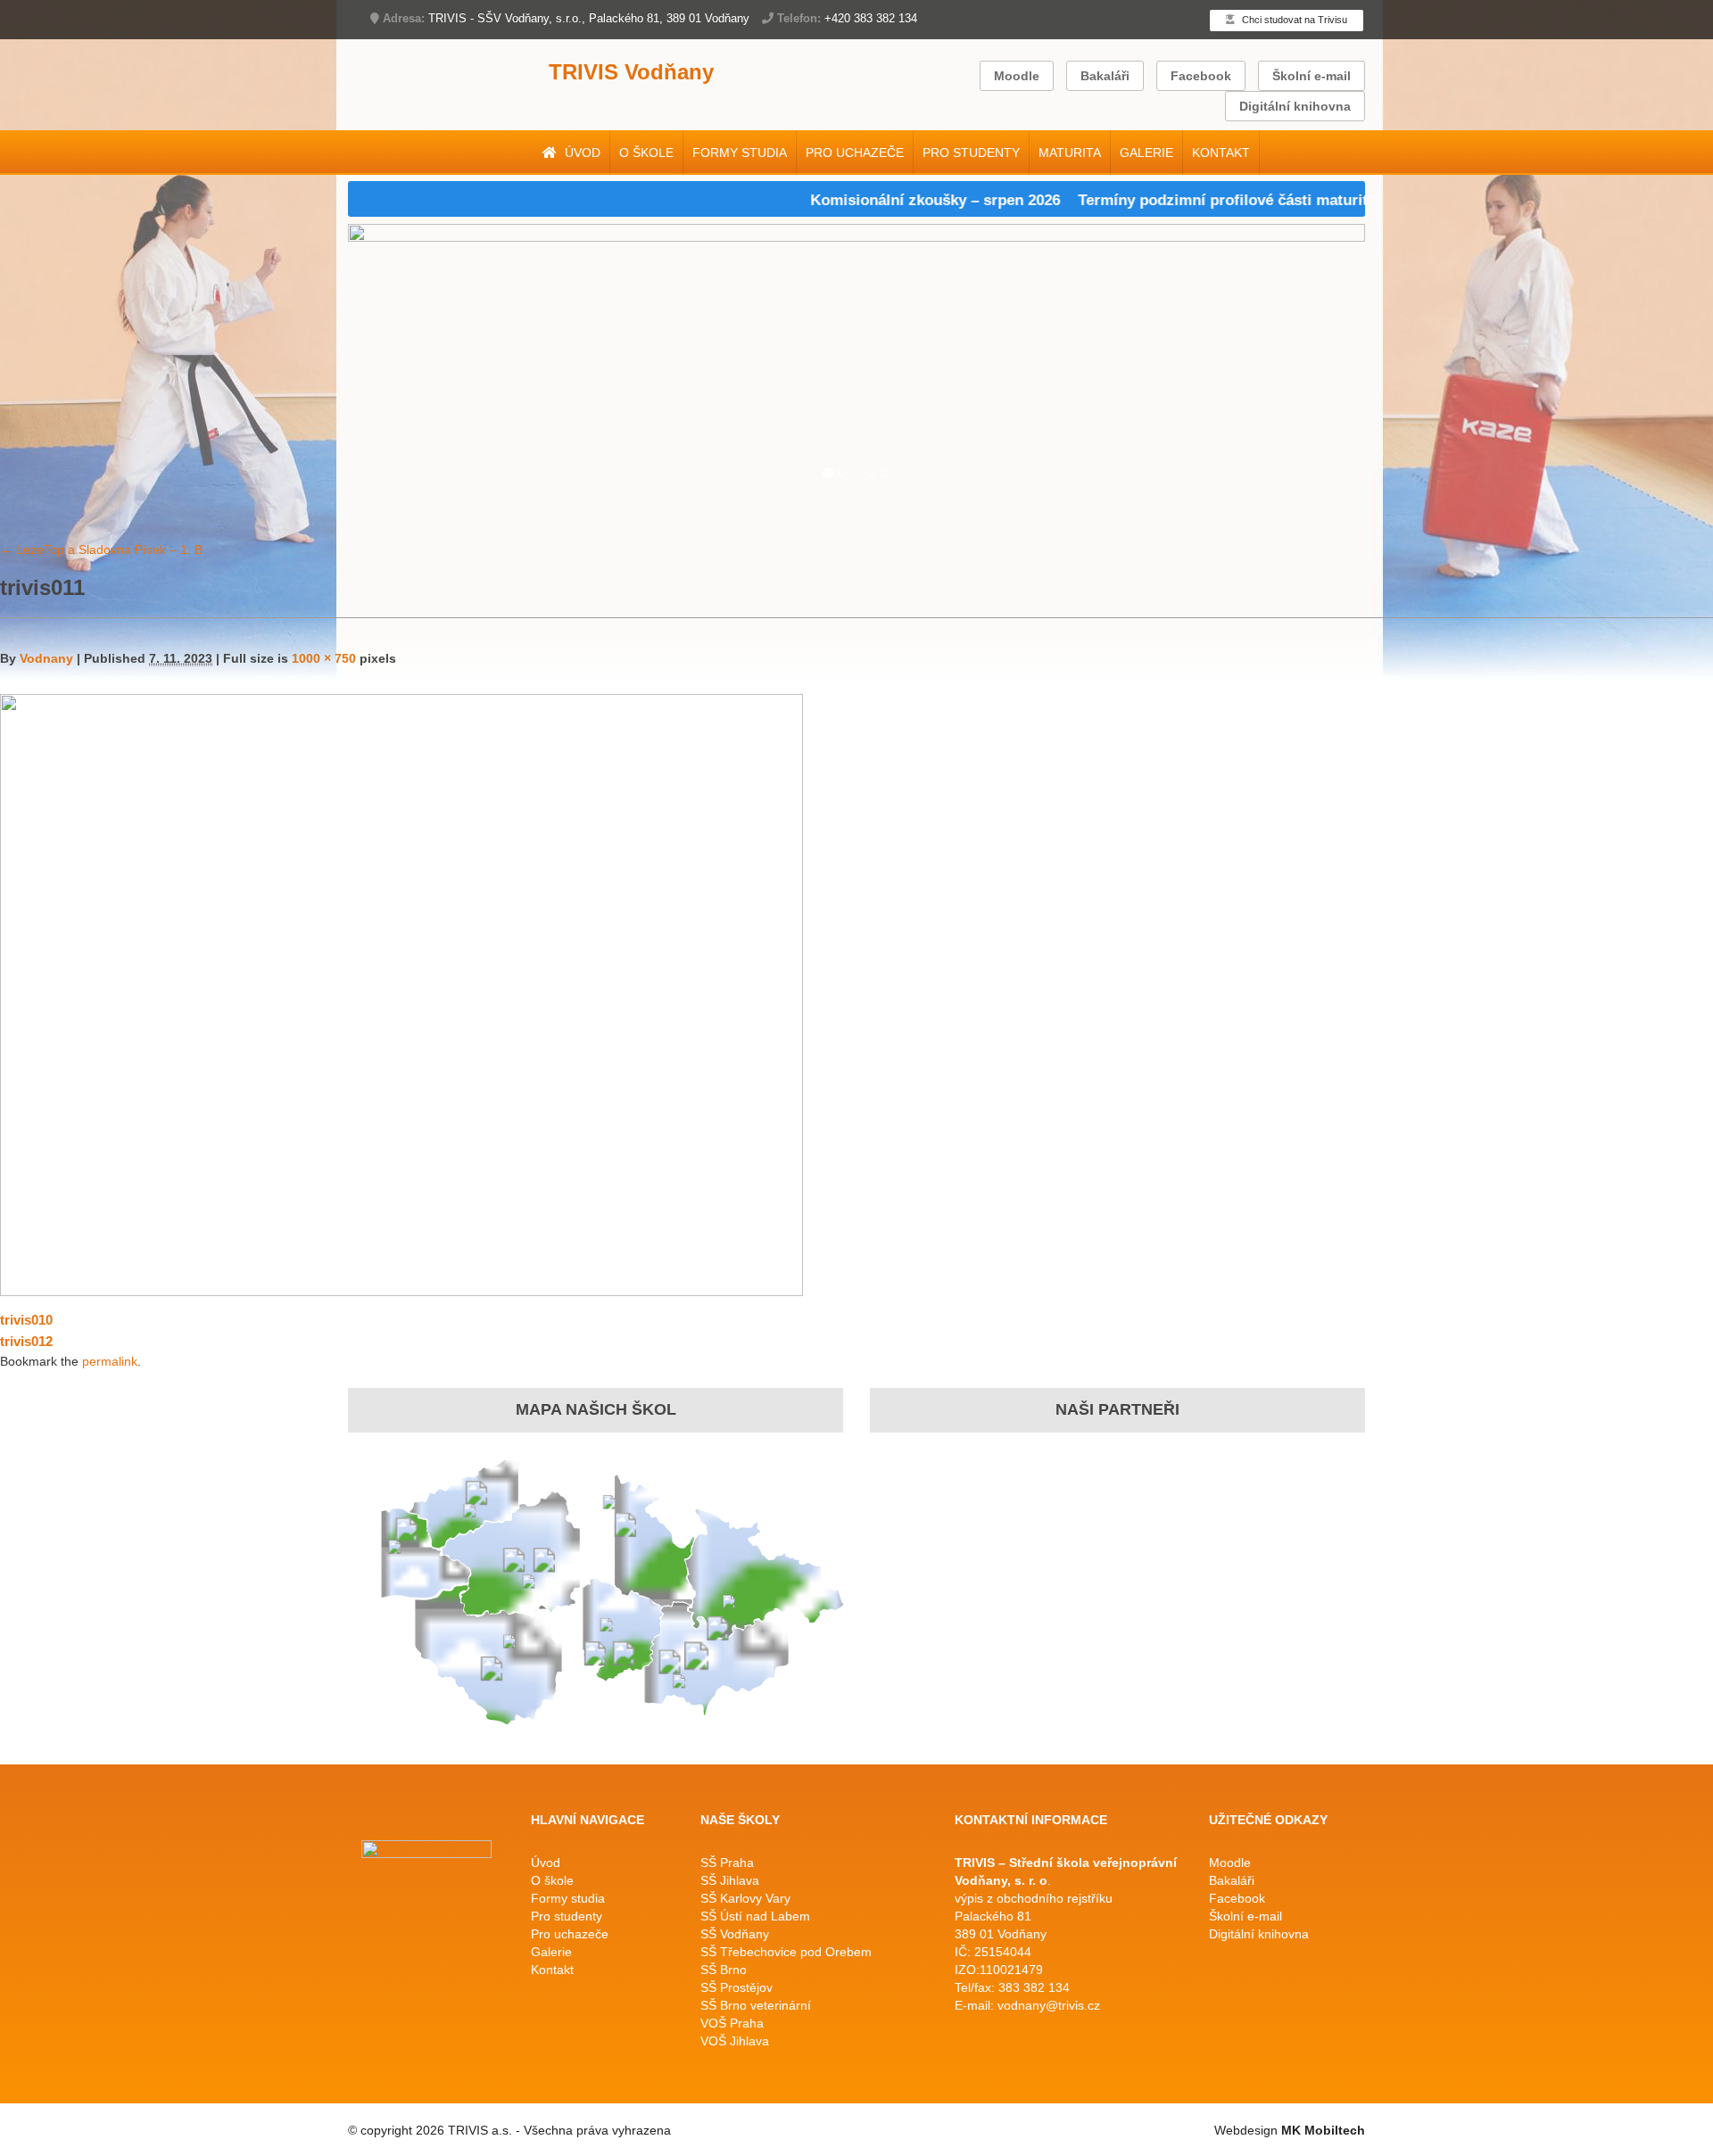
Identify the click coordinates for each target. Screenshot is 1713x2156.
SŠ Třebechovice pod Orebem (786, 1952)
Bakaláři (1105, 76)
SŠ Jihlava (730, 1880)
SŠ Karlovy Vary (745, 1898)
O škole (646, 153)
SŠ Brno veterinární (756, 2005)
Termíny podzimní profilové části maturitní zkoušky (1215, 200)
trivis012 (26, 1341)
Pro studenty (971, 153)
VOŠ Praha (732, 2023)
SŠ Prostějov (737, 1987)
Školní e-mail (1312, 76)
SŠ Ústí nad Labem (755, 1916)
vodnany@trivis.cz (1049, 2005)
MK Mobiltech (1323, 2130)
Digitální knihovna (1295, 106)
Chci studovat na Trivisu (1293, 20)
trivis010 (26, 1320)
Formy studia (740, 153)
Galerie (1146, 153)
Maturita (1070, 153)
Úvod (581, 153)
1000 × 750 (324, 658)
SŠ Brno (724, 1970)
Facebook (1201, 76)
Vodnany (46, 658)
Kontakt (1221, 153)
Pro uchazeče (855, 153)
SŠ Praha (727, 1863)
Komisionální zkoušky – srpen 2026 (890, 200)
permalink (110, 1361)
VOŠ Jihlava (735, 2041)
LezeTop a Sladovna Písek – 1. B (101, 549)
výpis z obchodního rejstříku (1034, 1898)
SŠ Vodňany (735, 1934)
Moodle (1017, 76)
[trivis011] (401, 993)
